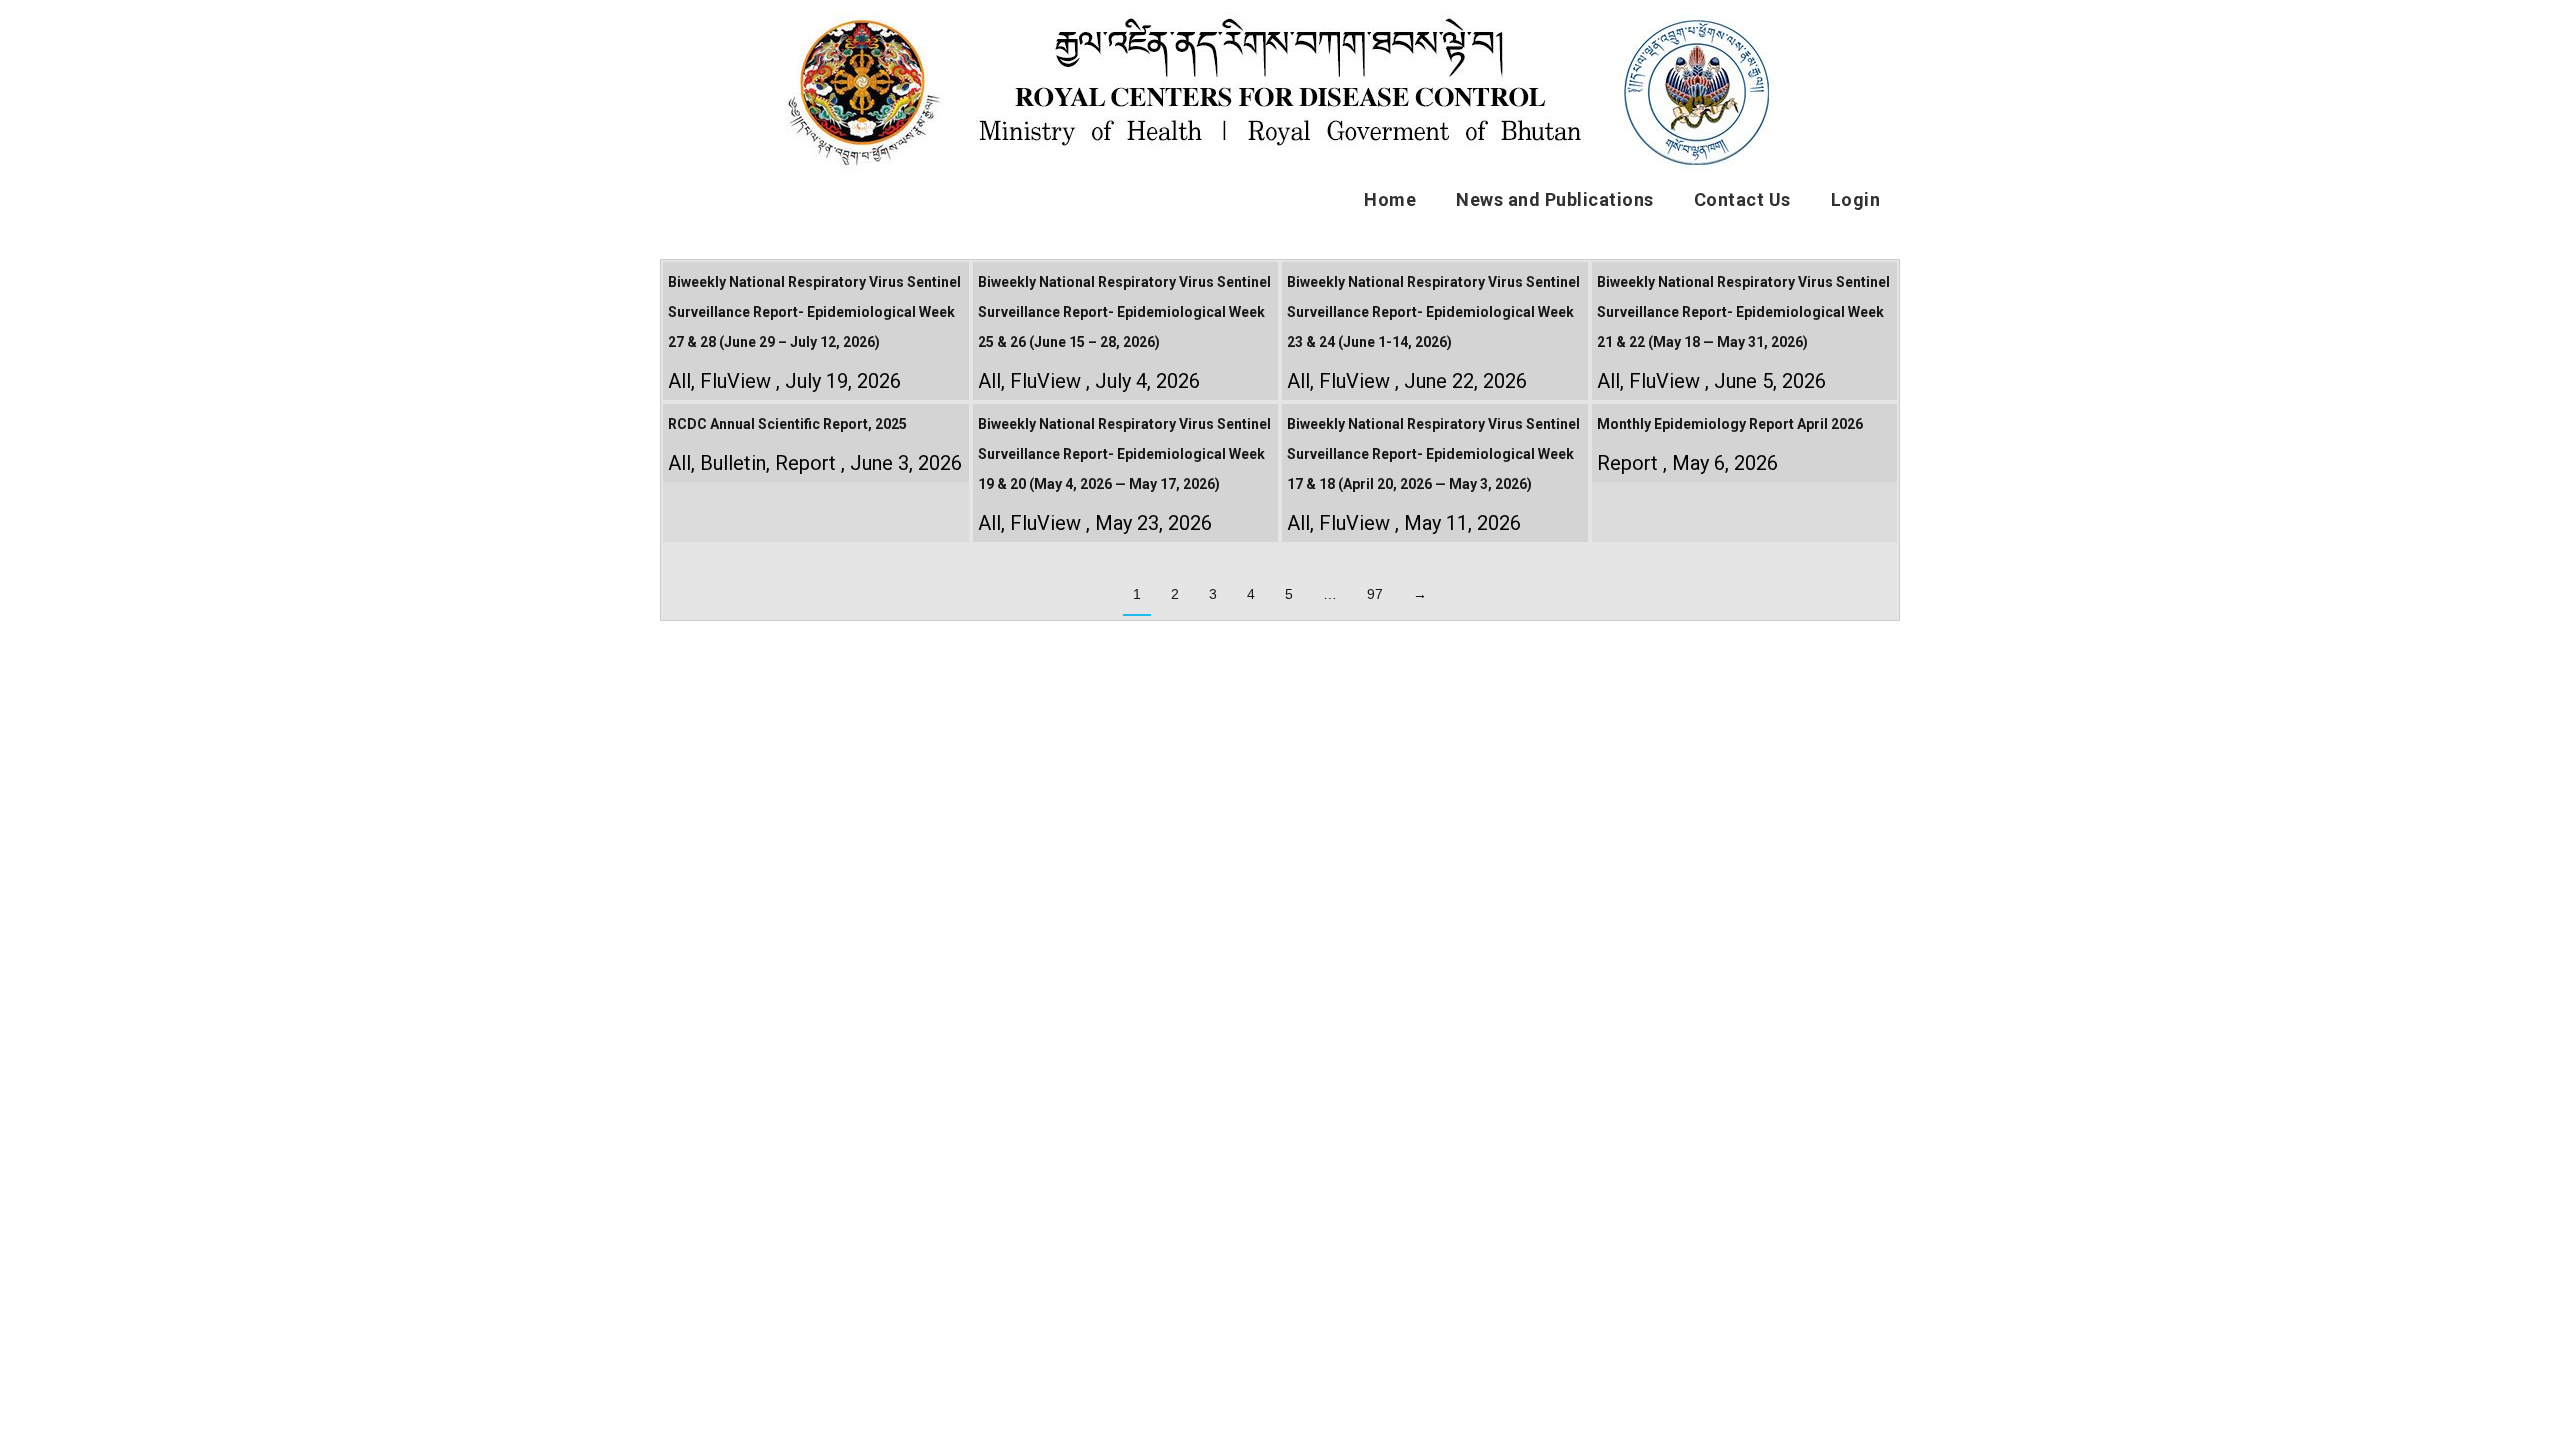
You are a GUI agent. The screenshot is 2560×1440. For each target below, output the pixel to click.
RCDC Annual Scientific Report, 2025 (787, 424)
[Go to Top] (2530, 1410)
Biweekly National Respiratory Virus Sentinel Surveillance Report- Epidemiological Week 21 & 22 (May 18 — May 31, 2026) (1743, 312)
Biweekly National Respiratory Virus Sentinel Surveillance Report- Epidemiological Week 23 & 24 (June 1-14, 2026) (1433, 312)
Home (1390, 199)
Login (1856, 199)
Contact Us (1742, 199)
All (679, 381)
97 (1375, 594)
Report (805, 463)
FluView (735, 381)
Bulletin (733, 463)
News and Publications (1555, 199)
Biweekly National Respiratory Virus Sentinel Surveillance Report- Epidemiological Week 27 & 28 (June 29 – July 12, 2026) (814, 312)
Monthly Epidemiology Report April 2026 (1730, 424)
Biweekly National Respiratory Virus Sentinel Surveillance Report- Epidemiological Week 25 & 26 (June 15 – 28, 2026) (1124, 312)
